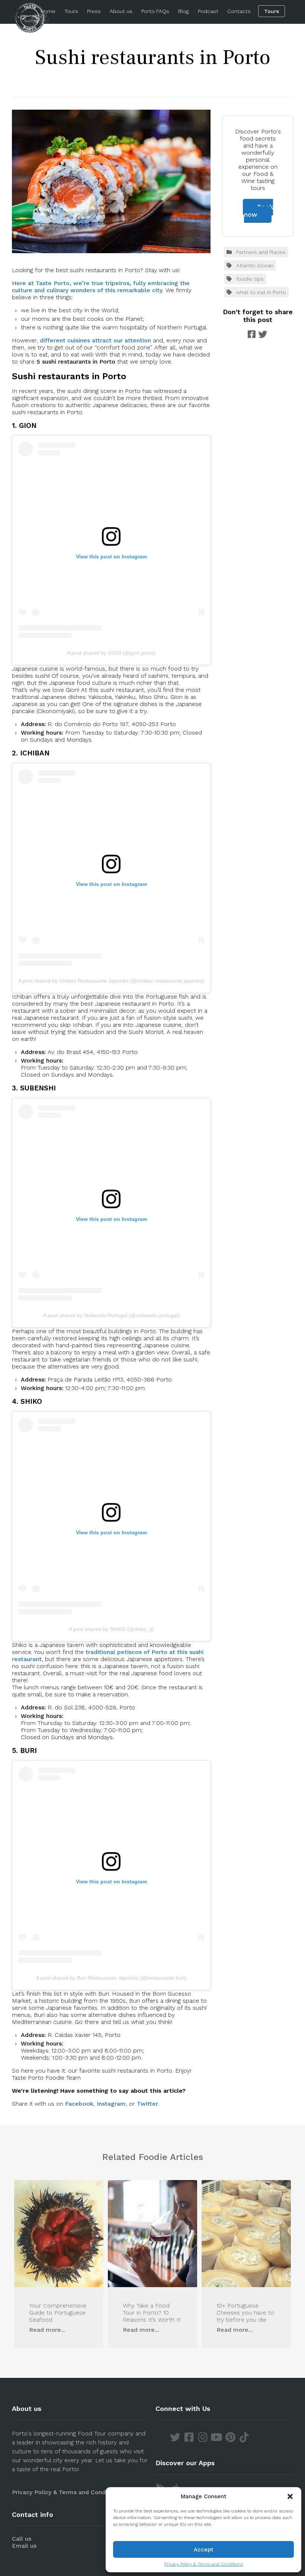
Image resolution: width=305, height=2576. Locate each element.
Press (94, 11)
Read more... (47, 2330)
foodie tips (250, 279)
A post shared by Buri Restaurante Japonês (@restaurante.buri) (111, 1978)
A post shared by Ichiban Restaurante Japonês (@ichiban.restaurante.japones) (111, 981)
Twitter (147, 2104)
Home (48, 11)
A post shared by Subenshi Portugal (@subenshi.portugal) (111, 1315)
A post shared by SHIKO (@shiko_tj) (111, 1629)
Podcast (208, 11)
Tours (71, 11)
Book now (259, 211)
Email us (24, 2546)
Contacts (239, 11)
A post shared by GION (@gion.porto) (111, 653)
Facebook (79, 2104)
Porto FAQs (155, 11)
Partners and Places (261, 252)
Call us (22, 2539)
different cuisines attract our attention (95, 340)
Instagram (111, 2104)
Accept (204, 2550)
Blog (184, 11)
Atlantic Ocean (255, 265)
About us (121, 11)
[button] (290, 2496)
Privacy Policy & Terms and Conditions (204, 2564)
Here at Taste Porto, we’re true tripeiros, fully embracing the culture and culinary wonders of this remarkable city (101, 287)
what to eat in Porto (261, 292)
